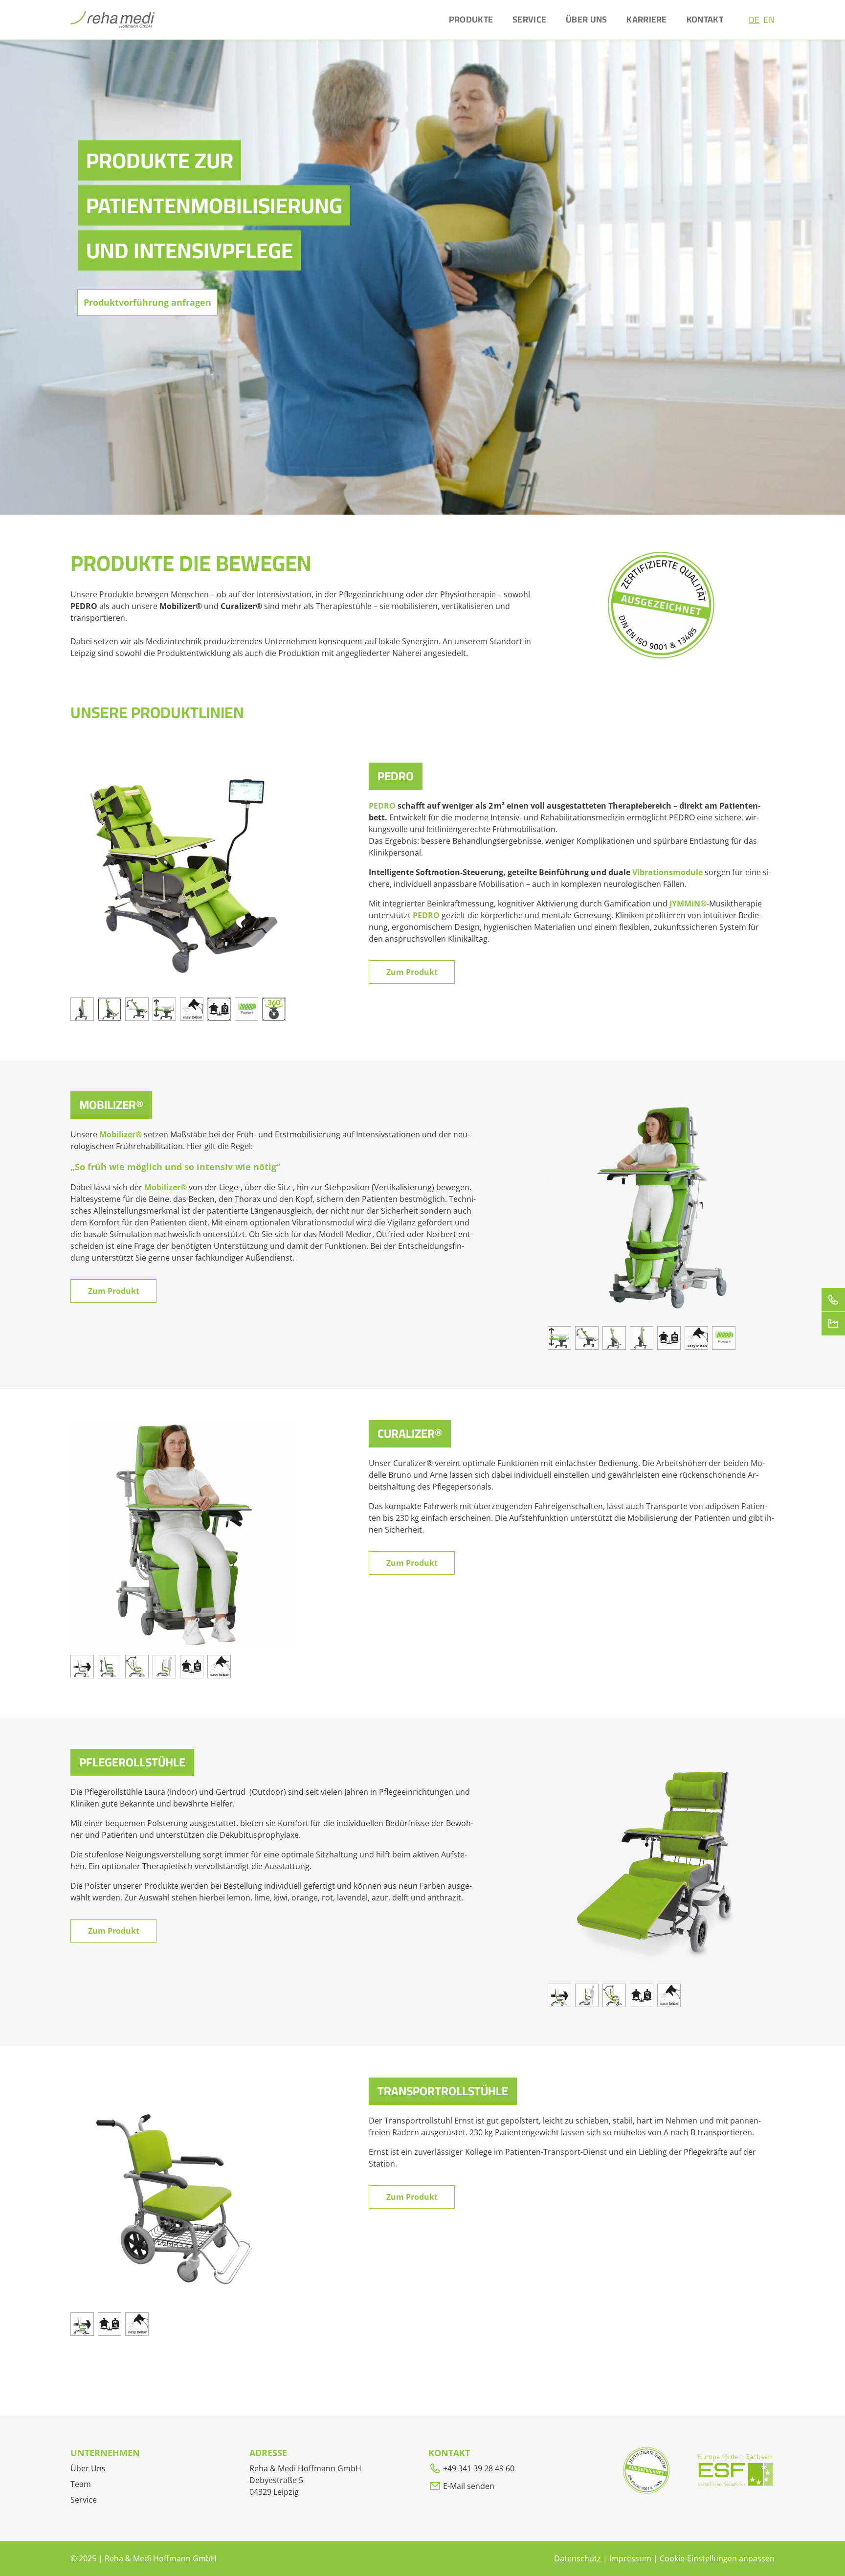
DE (754, 20)
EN (769, 20)
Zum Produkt (412, 972)
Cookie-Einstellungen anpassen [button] (717, 2558)
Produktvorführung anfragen (147, 302)
